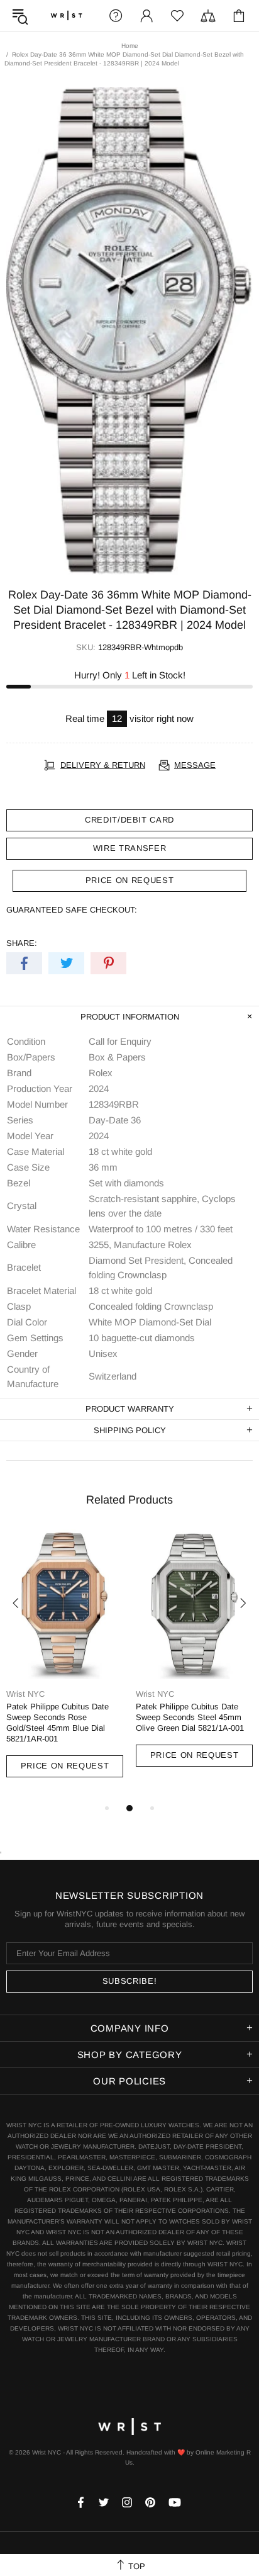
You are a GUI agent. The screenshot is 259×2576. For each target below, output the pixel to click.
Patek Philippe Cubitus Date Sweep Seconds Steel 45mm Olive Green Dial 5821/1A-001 (190, 1717)
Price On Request (65, 1766)
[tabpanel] (65, 1665)
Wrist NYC (66, 16)
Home (130, 46)
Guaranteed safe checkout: (72, 910)
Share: (22, 943)
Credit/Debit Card (129, 820)
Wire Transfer (129, 848)
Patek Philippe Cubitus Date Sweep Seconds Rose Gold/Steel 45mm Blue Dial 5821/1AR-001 (58, 1723)
